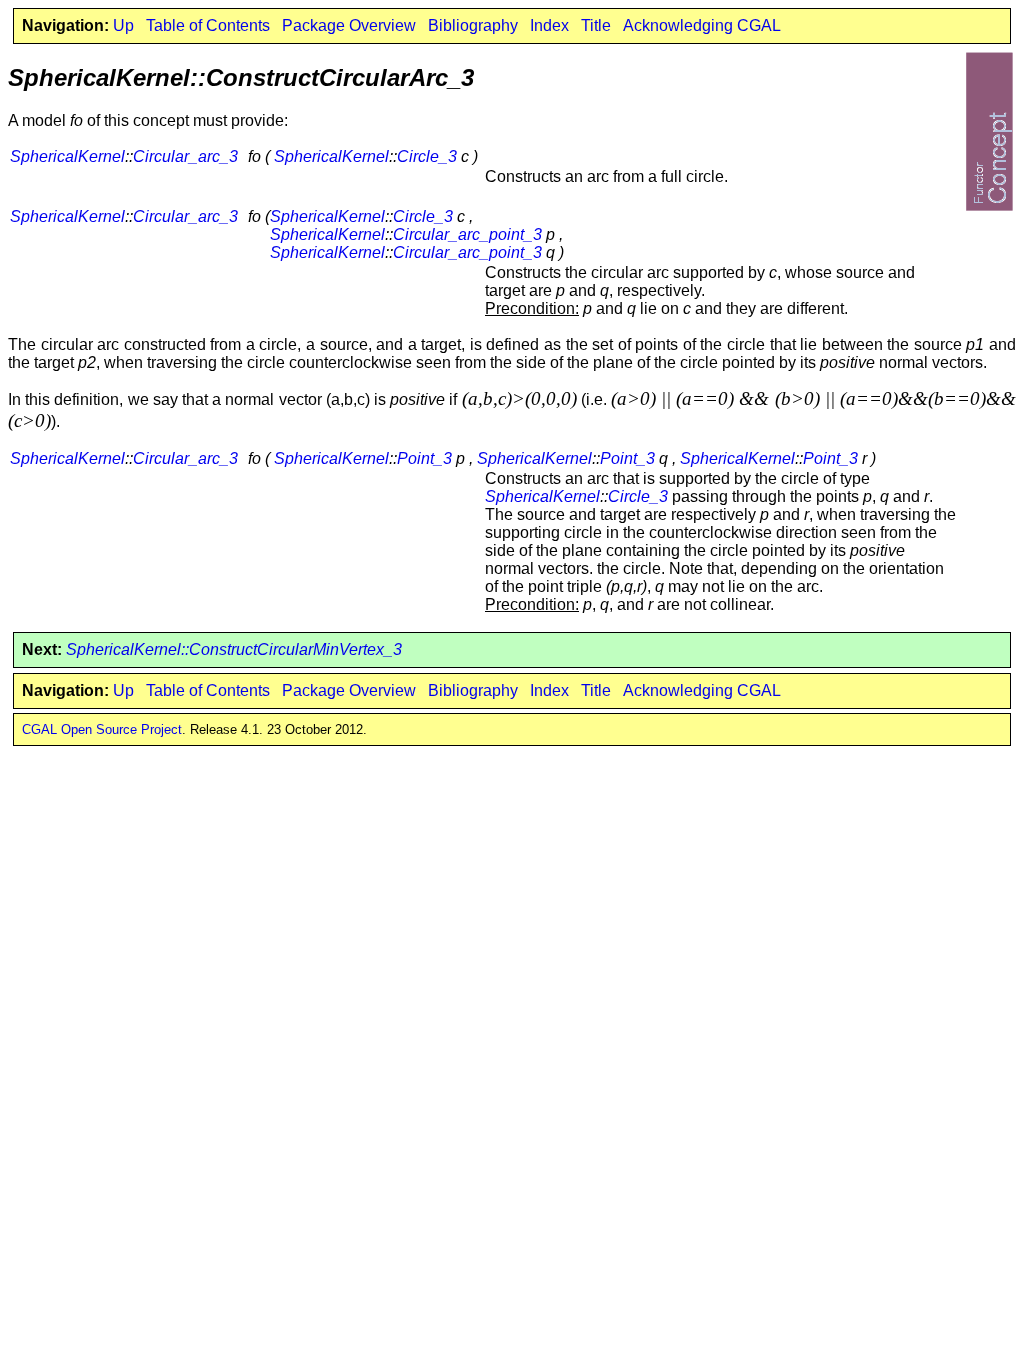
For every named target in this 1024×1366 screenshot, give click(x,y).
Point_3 (424, 458)
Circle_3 (427, 156)
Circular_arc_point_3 (467, 234)
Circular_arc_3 (185, 156)
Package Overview (349, 25)
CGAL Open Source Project (102, 729)
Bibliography (473, 25)
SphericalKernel (67, 156)
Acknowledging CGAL (702, 25)
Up (123, 25)
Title (596, 25)
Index (549, 25)
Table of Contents (208, 25)
